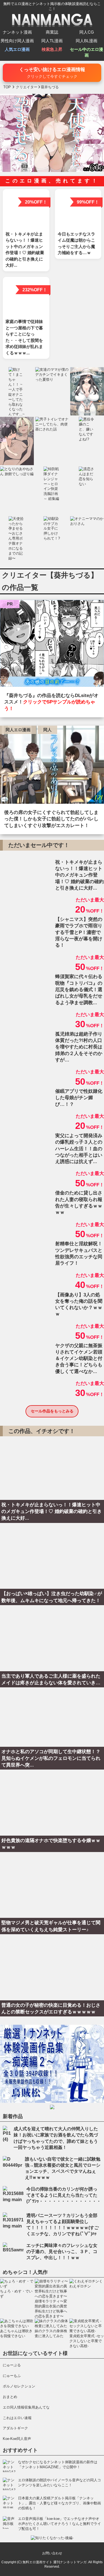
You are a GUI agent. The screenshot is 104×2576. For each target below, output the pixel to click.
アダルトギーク (15, 2428)
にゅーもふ (12, 2376)
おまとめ (10, 2397)
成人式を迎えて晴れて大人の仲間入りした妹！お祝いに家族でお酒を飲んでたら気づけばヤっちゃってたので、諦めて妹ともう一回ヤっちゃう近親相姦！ (56, 2138)
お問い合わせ (52, 2553)
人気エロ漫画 (17, 49)
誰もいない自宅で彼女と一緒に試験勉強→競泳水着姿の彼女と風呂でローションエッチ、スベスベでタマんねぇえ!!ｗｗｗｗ (63, 2168)
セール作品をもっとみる (52, 1411)
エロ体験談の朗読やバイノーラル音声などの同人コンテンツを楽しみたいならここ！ (59, 2483)
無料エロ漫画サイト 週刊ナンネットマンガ (54, 2562)
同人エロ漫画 (18, 730)
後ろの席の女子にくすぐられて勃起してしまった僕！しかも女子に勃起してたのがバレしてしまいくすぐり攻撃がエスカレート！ (51, 819)
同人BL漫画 (87, 41)
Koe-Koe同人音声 (17, 2439)
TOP (7, 87)
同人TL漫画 (52, 41)
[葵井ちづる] (52, 645)
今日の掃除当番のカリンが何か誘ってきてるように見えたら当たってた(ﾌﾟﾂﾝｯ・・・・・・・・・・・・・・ (64, 2195)
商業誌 (52, 32)
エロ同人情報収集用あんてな (26, 2407)
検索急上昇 (52, 49)
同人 (47, 730)
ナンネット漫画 (17, 32)
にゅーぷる (12, 2365)
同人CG (87, 32)
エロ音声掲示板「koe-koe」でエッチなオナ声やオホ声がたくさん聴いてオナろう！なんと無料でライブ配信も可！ (59, 2524)
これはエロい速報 (17, 2418)
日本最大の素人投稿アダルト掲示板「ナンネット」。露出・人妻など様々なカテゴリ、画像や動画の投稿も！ (59, 2503)
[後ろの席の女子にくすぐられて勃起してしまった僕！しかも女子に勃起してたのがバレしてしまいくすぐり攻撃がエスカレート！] (52, 766)
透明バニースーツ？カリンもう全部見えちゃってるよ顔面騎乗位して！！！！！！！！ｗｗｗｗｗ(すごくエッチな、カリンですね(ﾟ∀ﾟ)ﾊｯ (63, 2225)
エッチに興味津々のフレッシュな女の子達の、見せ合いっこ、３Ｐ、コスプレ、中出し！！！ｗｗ (62, 2252)
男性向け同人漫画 (17, 41)
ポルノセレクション (19, 2386)
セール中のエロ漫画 (87, 52)
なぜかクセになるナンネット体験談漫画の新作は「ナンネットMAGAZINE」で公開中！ (58, 2465)
